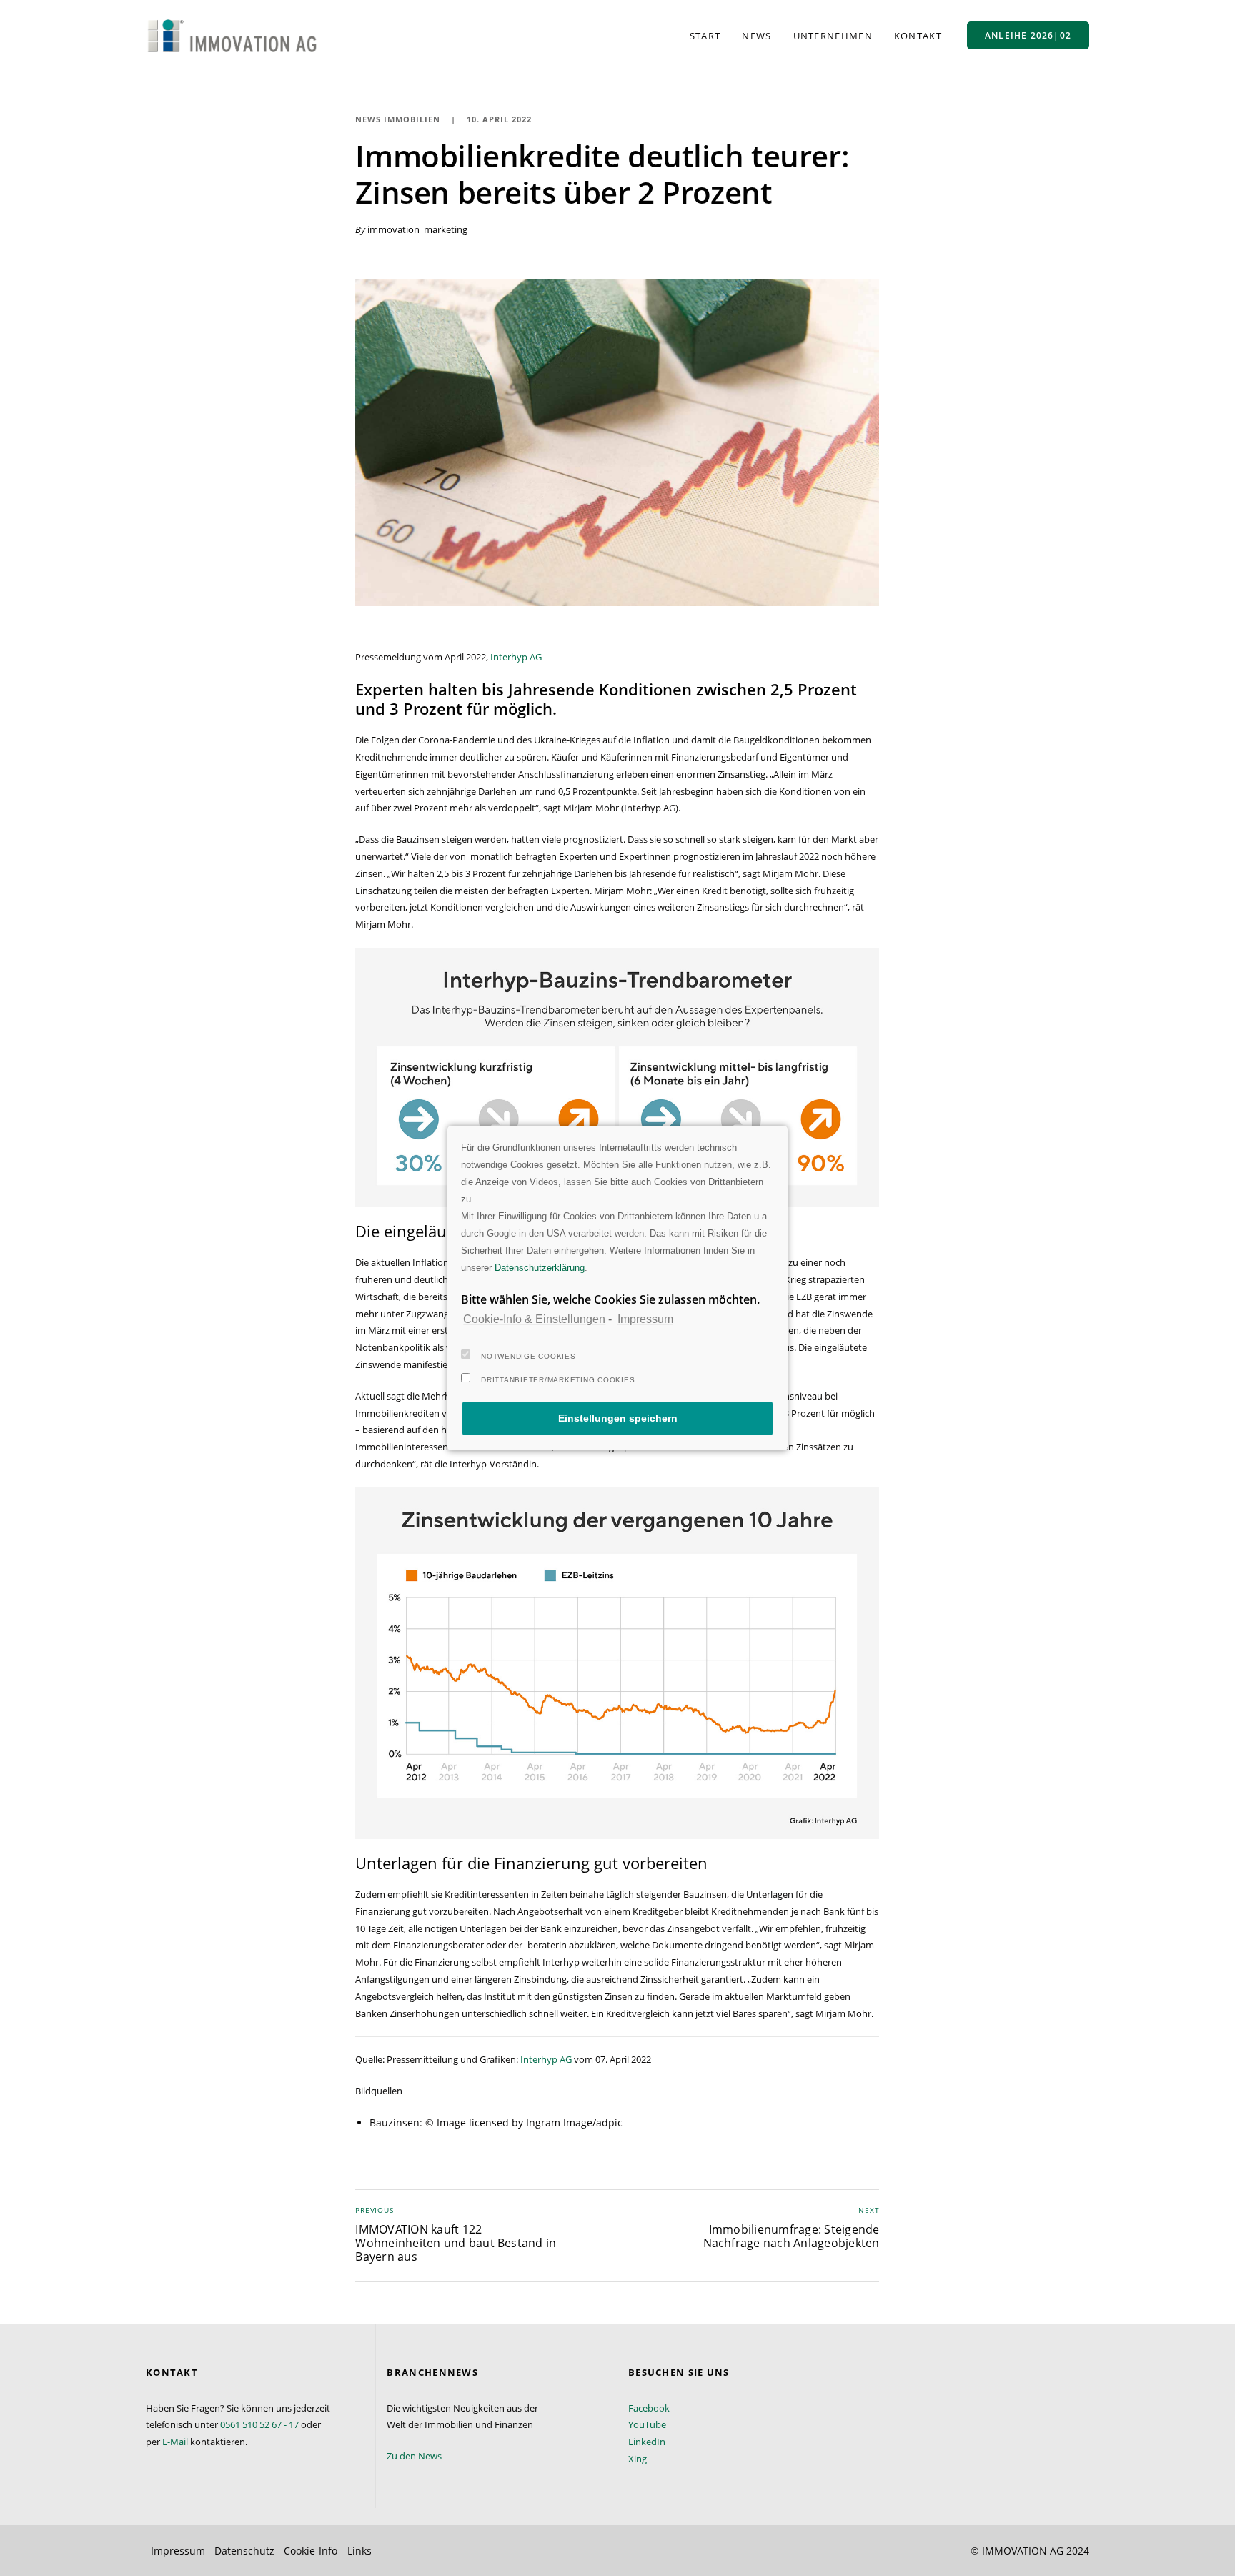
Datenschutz (244, 2551)
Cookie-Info (311, 2551)
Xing (638, 2459)
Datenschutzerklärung (540, 1268)
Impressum (645, 1319)
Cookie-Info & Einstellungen (534, 1319)
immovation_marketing (417, 229)
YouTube (647, 2424)
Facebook (649, 2408)
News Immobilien (398, 119)
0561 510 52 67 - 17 (259, 2424)
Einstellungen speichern (618, 1418)
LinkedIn (647, 2442)
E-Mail (175, 2442)
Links (359, 2551)
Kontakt (918, 36)
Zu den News (414, 2456)
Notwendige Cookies (529, 1356)
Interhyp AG (516, 657)
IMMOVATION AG (1023, 2551)
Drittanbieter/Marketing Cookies (558, 1380)
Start (705, 36)
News (757, 36)
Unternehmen (833, 36)
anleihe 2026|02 (1028, 35)
